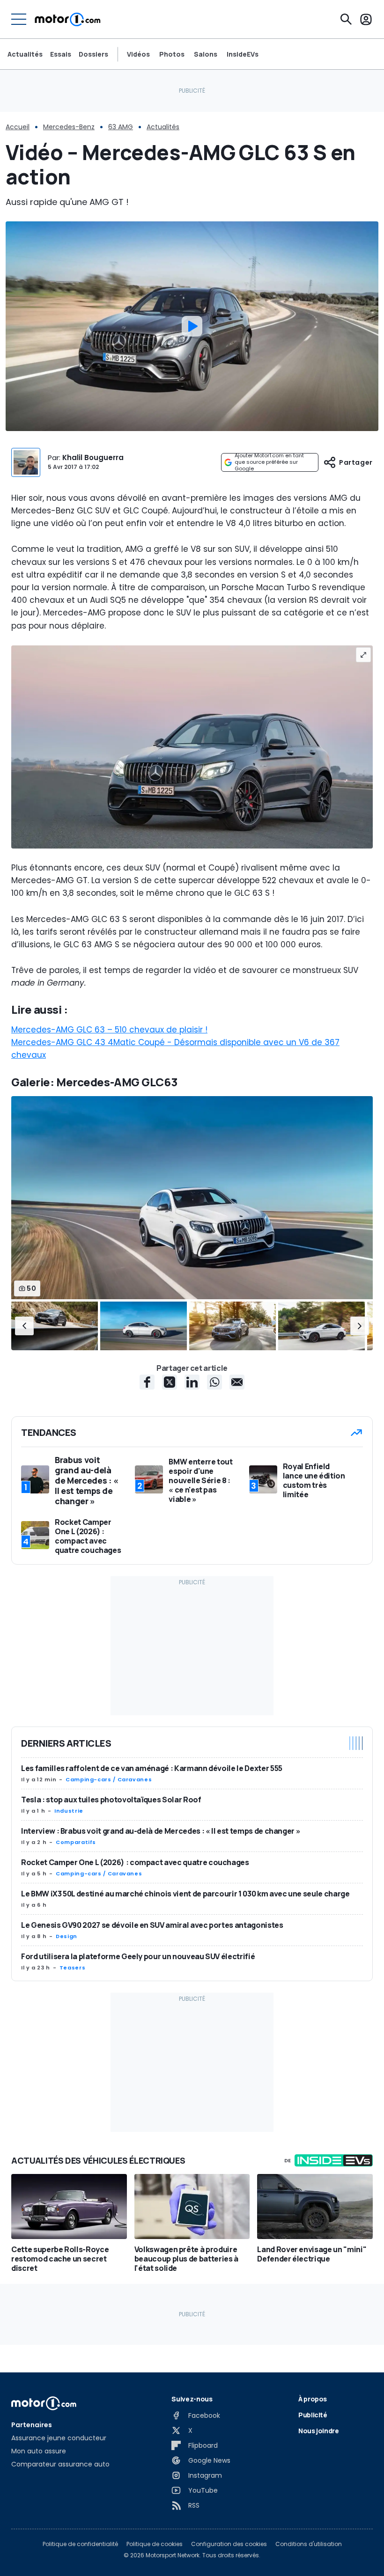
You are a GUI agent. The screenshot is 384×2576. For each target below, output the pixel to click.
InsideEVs (243, 54)
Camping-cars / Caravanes (109, 1779)
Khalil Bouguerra (93, 457)
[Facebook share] (147, 1382)
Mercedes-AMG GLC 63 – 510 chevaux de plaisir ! (109, 1030)
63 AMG (121, 127)
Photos (172, 54)
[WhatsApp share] (214, 1382)
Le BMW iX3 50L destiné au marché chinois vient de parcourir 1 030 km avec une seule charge (185, 1894)
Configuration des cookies (229, 2544)
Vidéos (138, 54)
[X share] (170, 1382)
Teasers (72, 1968)
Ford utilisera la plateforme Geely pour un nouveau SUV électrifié (138, 1956)
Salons (206, 54)
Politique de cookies (155, 2544)
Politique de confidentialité (80, 2544)
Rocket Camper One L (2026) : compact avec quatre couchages (135, 1862)
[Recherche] (346, 19)
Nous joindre (319, 2431)
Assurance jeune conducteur (59, 2438)
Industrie (69, 1811)
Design (66, 1936)
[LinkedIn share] (192, 1382)
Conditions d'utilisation (309, 2544)
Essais (61, 54)
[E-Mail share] (237, 1382)
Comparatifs (76, 1842)
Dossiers (93, 54)
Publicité (313, 2415)
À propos (313, 2399)
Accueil (18, 127)
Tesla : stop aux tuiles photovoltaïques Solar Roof (111, 1800)
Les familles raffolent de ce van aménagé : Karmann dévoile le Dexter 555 (152, 1768)
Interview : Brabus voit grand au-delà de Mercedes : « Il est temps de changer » (161, 1831)
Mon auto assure (39, 2451)
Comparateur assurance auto (60, 2464)
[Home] (68, 19)
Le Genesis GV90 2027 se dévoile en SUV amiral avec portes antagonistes (152, 1925)
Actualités (25, 54)
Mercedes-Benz (69, 127)
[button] (24, 1326)
